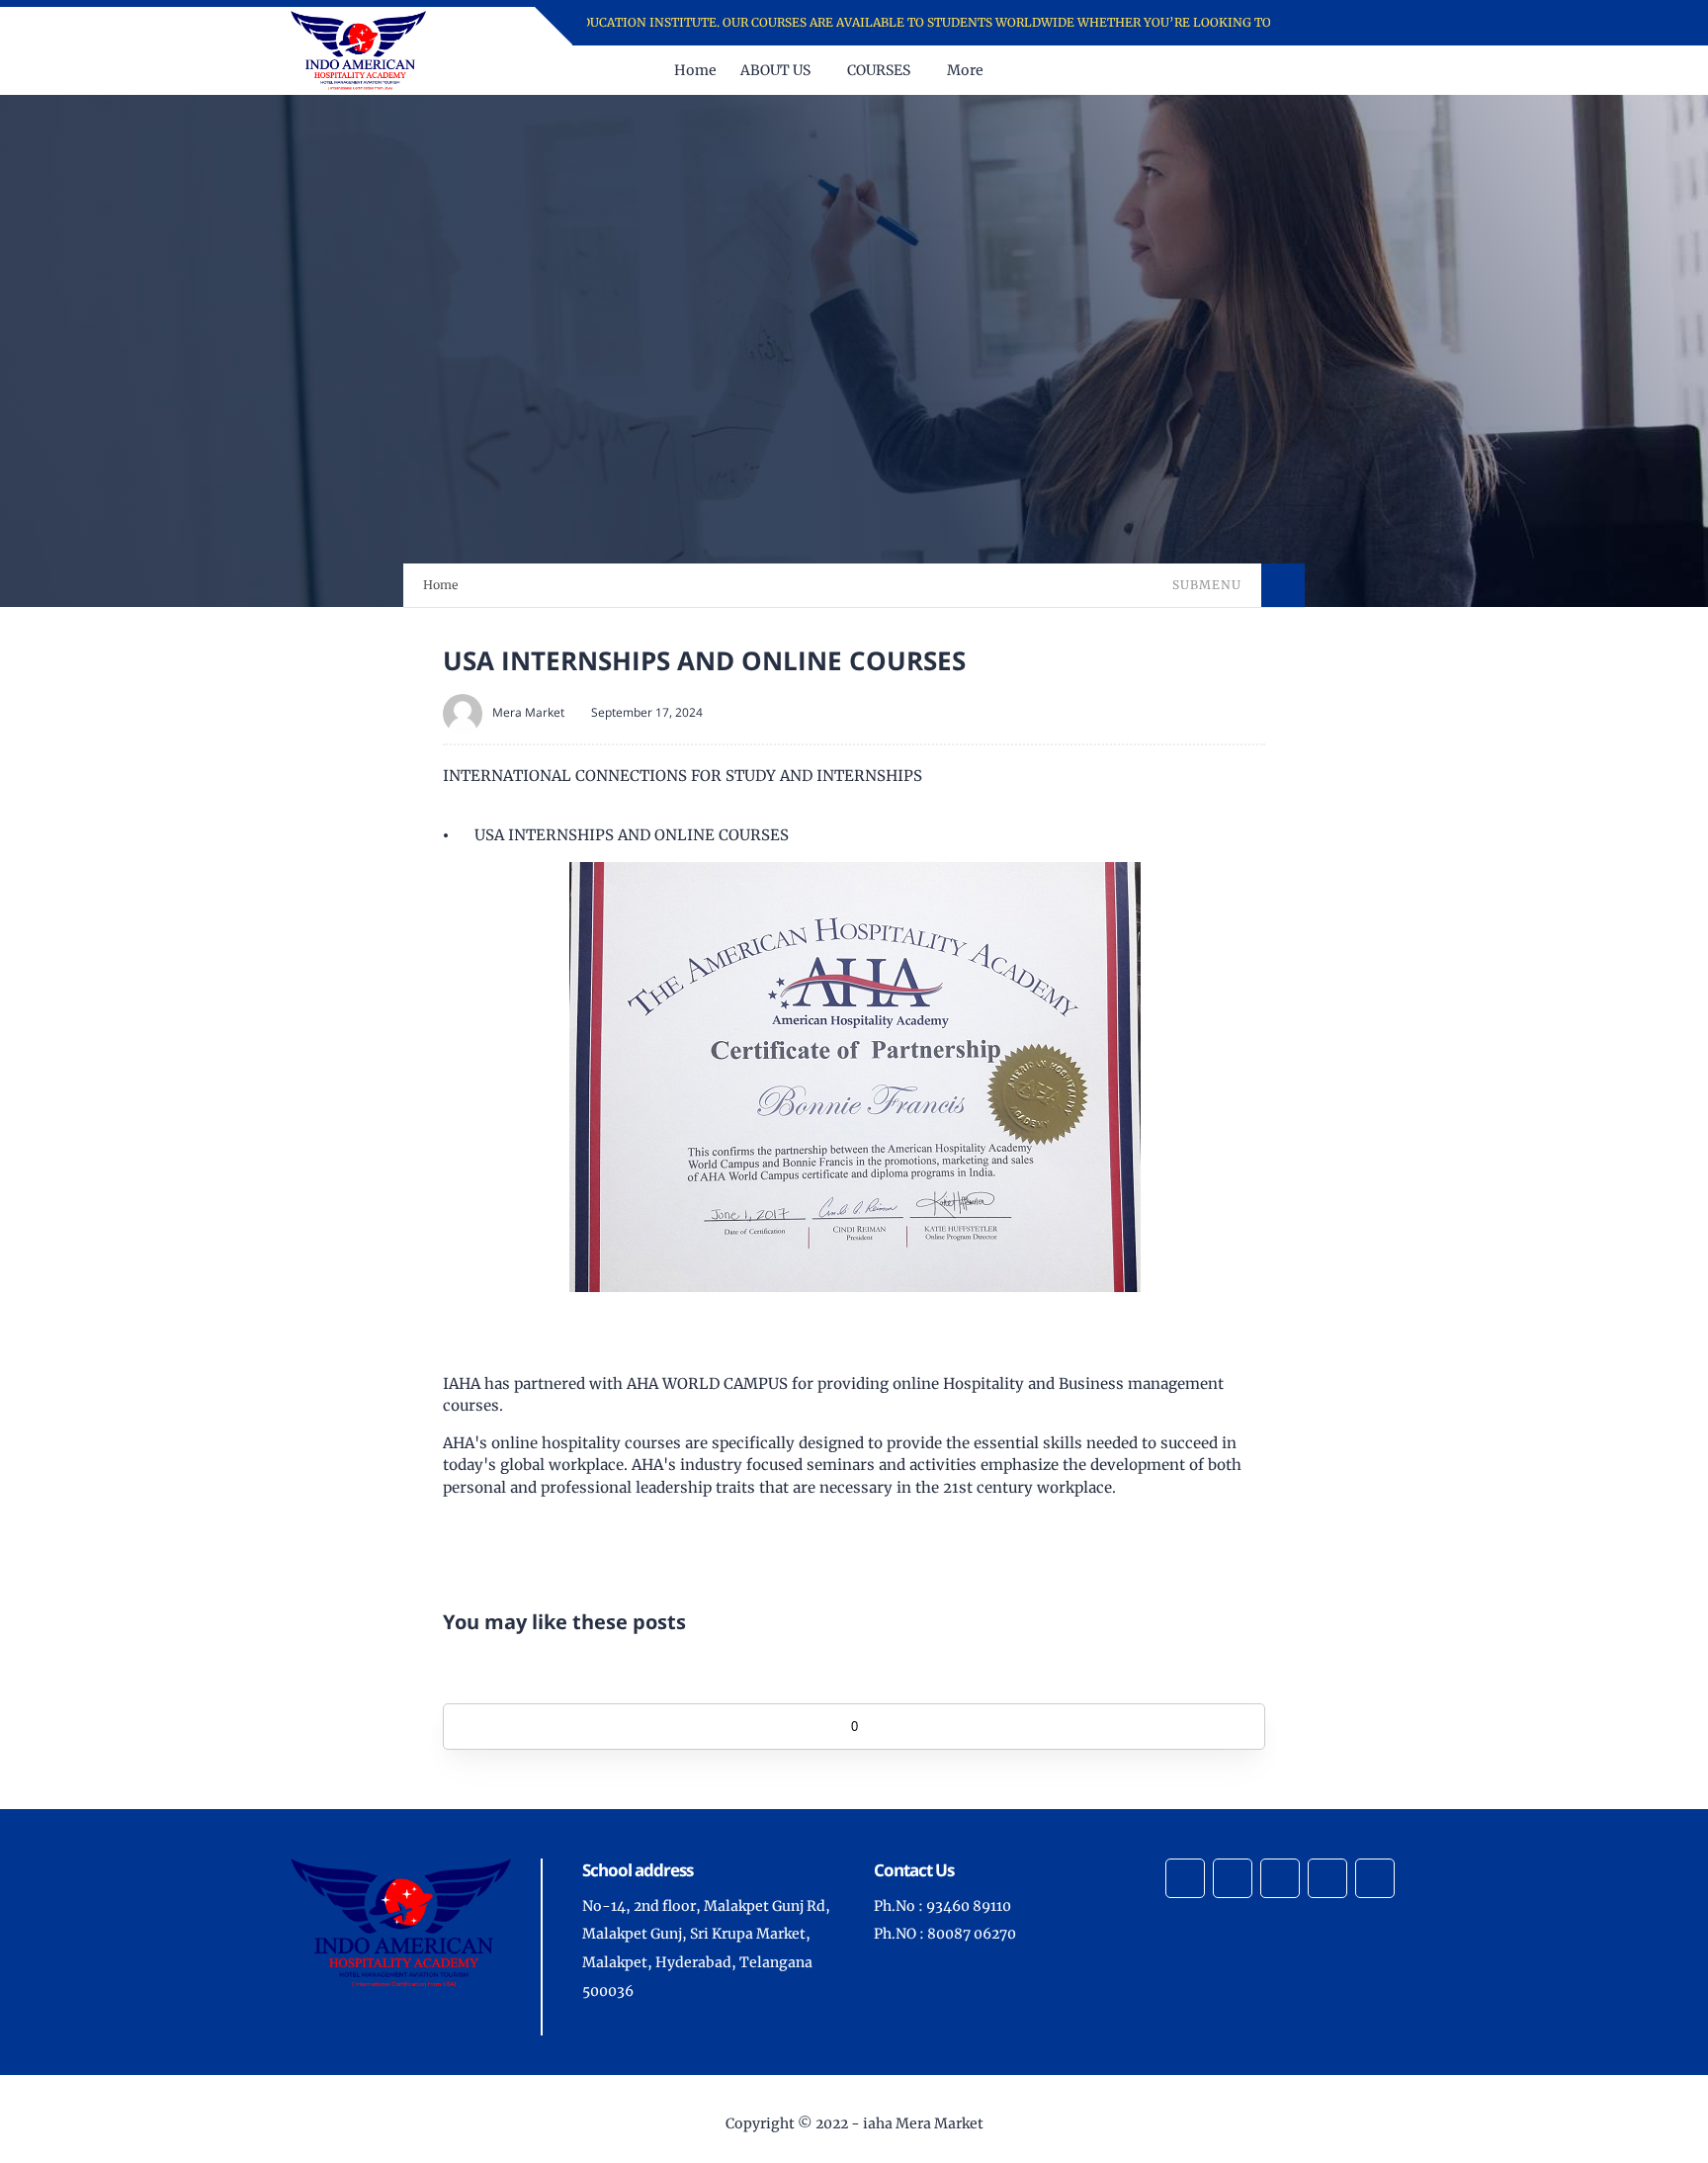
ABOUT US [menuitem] (775, 70)
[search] (1401, 70)
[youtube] (1397, 23)
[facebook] (1320, 23)
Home (441, 585)
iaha (878, 2123)
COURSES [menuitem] (879, 70)
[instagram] (1371, 23)
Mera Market (528, 712)
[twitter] (1346, 23)
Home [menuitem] (695, 70)
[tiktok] (1327, 1878)
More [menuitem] (965, 70)
